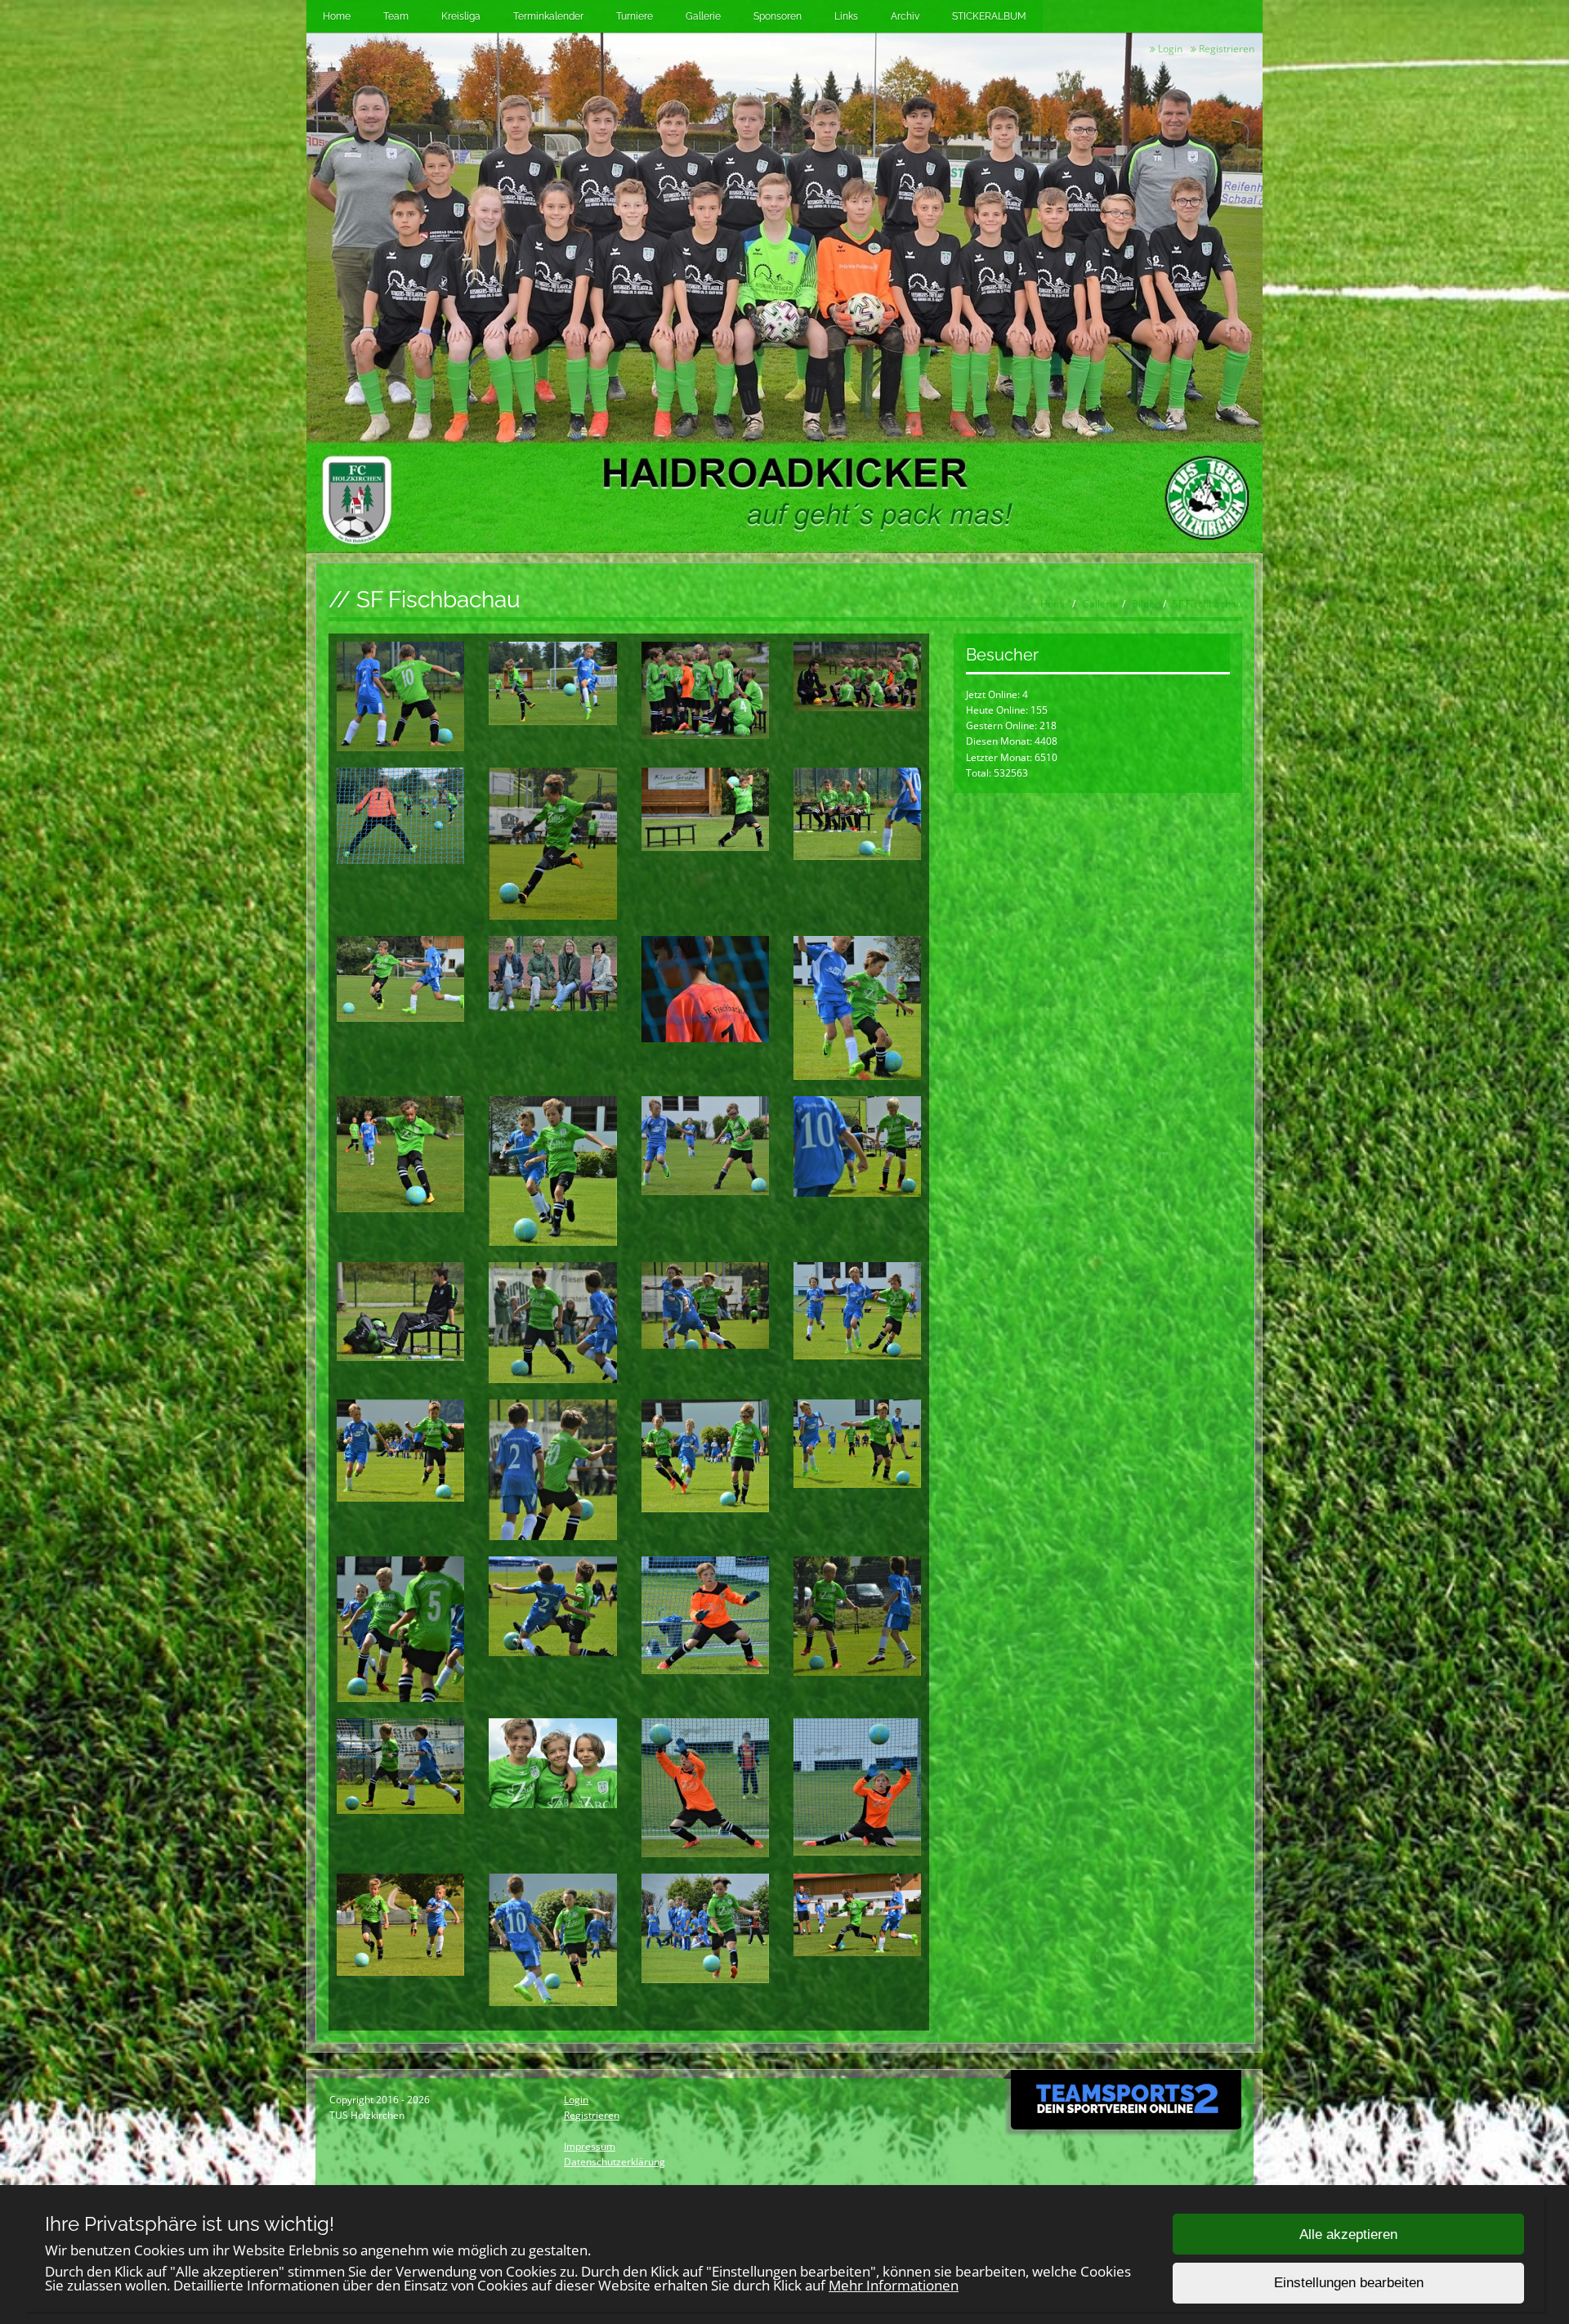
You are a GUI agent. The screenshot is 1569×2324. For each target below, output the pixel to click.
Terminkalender (548, 16)
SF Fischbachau (1207, 604)
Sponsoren (778, 16)
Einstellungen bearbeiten (1349, 2284)
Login (1169, 49)
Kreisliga (461, 16)
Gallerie (703, 16)
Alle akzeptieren (1348, 2234)
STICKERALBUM (989, 16)
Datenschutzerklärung (615, 2162)
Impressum (590, 2146)
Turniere (635, 16)
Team (396, 16)
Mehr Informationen (894, 2285)
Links (846, 16)
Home (337, 16)
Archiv (905, 16)
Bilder (1145, 604)
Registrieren (1225, 49)
